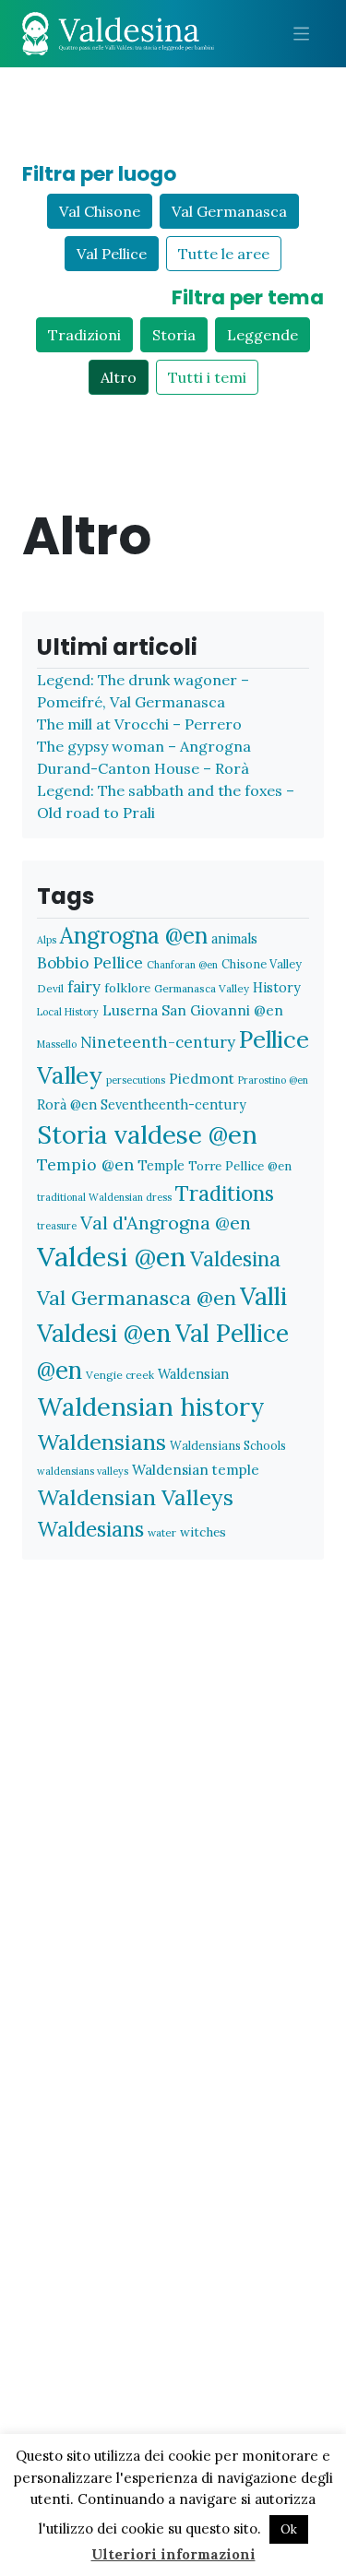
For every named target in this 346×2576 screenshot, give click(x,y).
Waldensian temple (196, 1470)
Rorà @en (67, 1104)
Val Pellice (112, 254)
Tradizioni (84, 335)
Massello (57, 1044)
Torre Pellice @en (240, 1166)
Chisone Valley (262, 964)
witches (203, 1532)
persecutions (136, 1080)
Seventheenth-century (173, 1104)
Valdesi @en (112, 1256)
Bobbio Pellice (90, 963)
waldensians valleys (83, 1471)
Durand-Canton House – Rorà (143, 768)
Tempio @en (85, 1164)
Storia (174, 335)
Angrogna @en (134, 935)
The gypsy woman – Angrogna (144, 746)
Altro (119, 377)
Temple (161, 1165)
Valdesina (235, 1259)
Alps (47, 940)
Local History (68, 1012)
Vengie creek (120, 1375)
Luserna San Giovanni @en (193, 1010)
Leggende (262, 335)
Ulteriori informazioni (173, 2554)
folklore (127, 988)
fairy (84, 987)
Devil (50, 988)
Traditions (225, 1193)
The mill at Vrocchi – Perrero (139, 724)
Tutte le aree (224, 254)
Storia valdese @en (147, 1134)
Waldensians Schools (228, 1445)
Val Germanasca (229, 211)
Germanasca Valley (202, 988)
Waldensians (101, 1442)
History (277, 987)
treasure (57, 1226)
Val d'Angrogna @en (166, 1223)
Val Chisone (100, 211)
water (162, 1532)
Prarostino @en (273, 1080)
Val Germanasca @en (137, 1298)
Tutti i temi (207, 377)
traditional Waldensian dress (104, 1197)
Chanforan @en (182, 965)
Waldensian (193, 1374)
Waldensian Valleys (135, 1497)
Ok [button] (289, 2529)
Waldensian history (151, 1407)
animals (234, 938)
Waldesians (90, 1529)
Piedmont (202, 1079)
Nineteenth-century (158, 1042)
